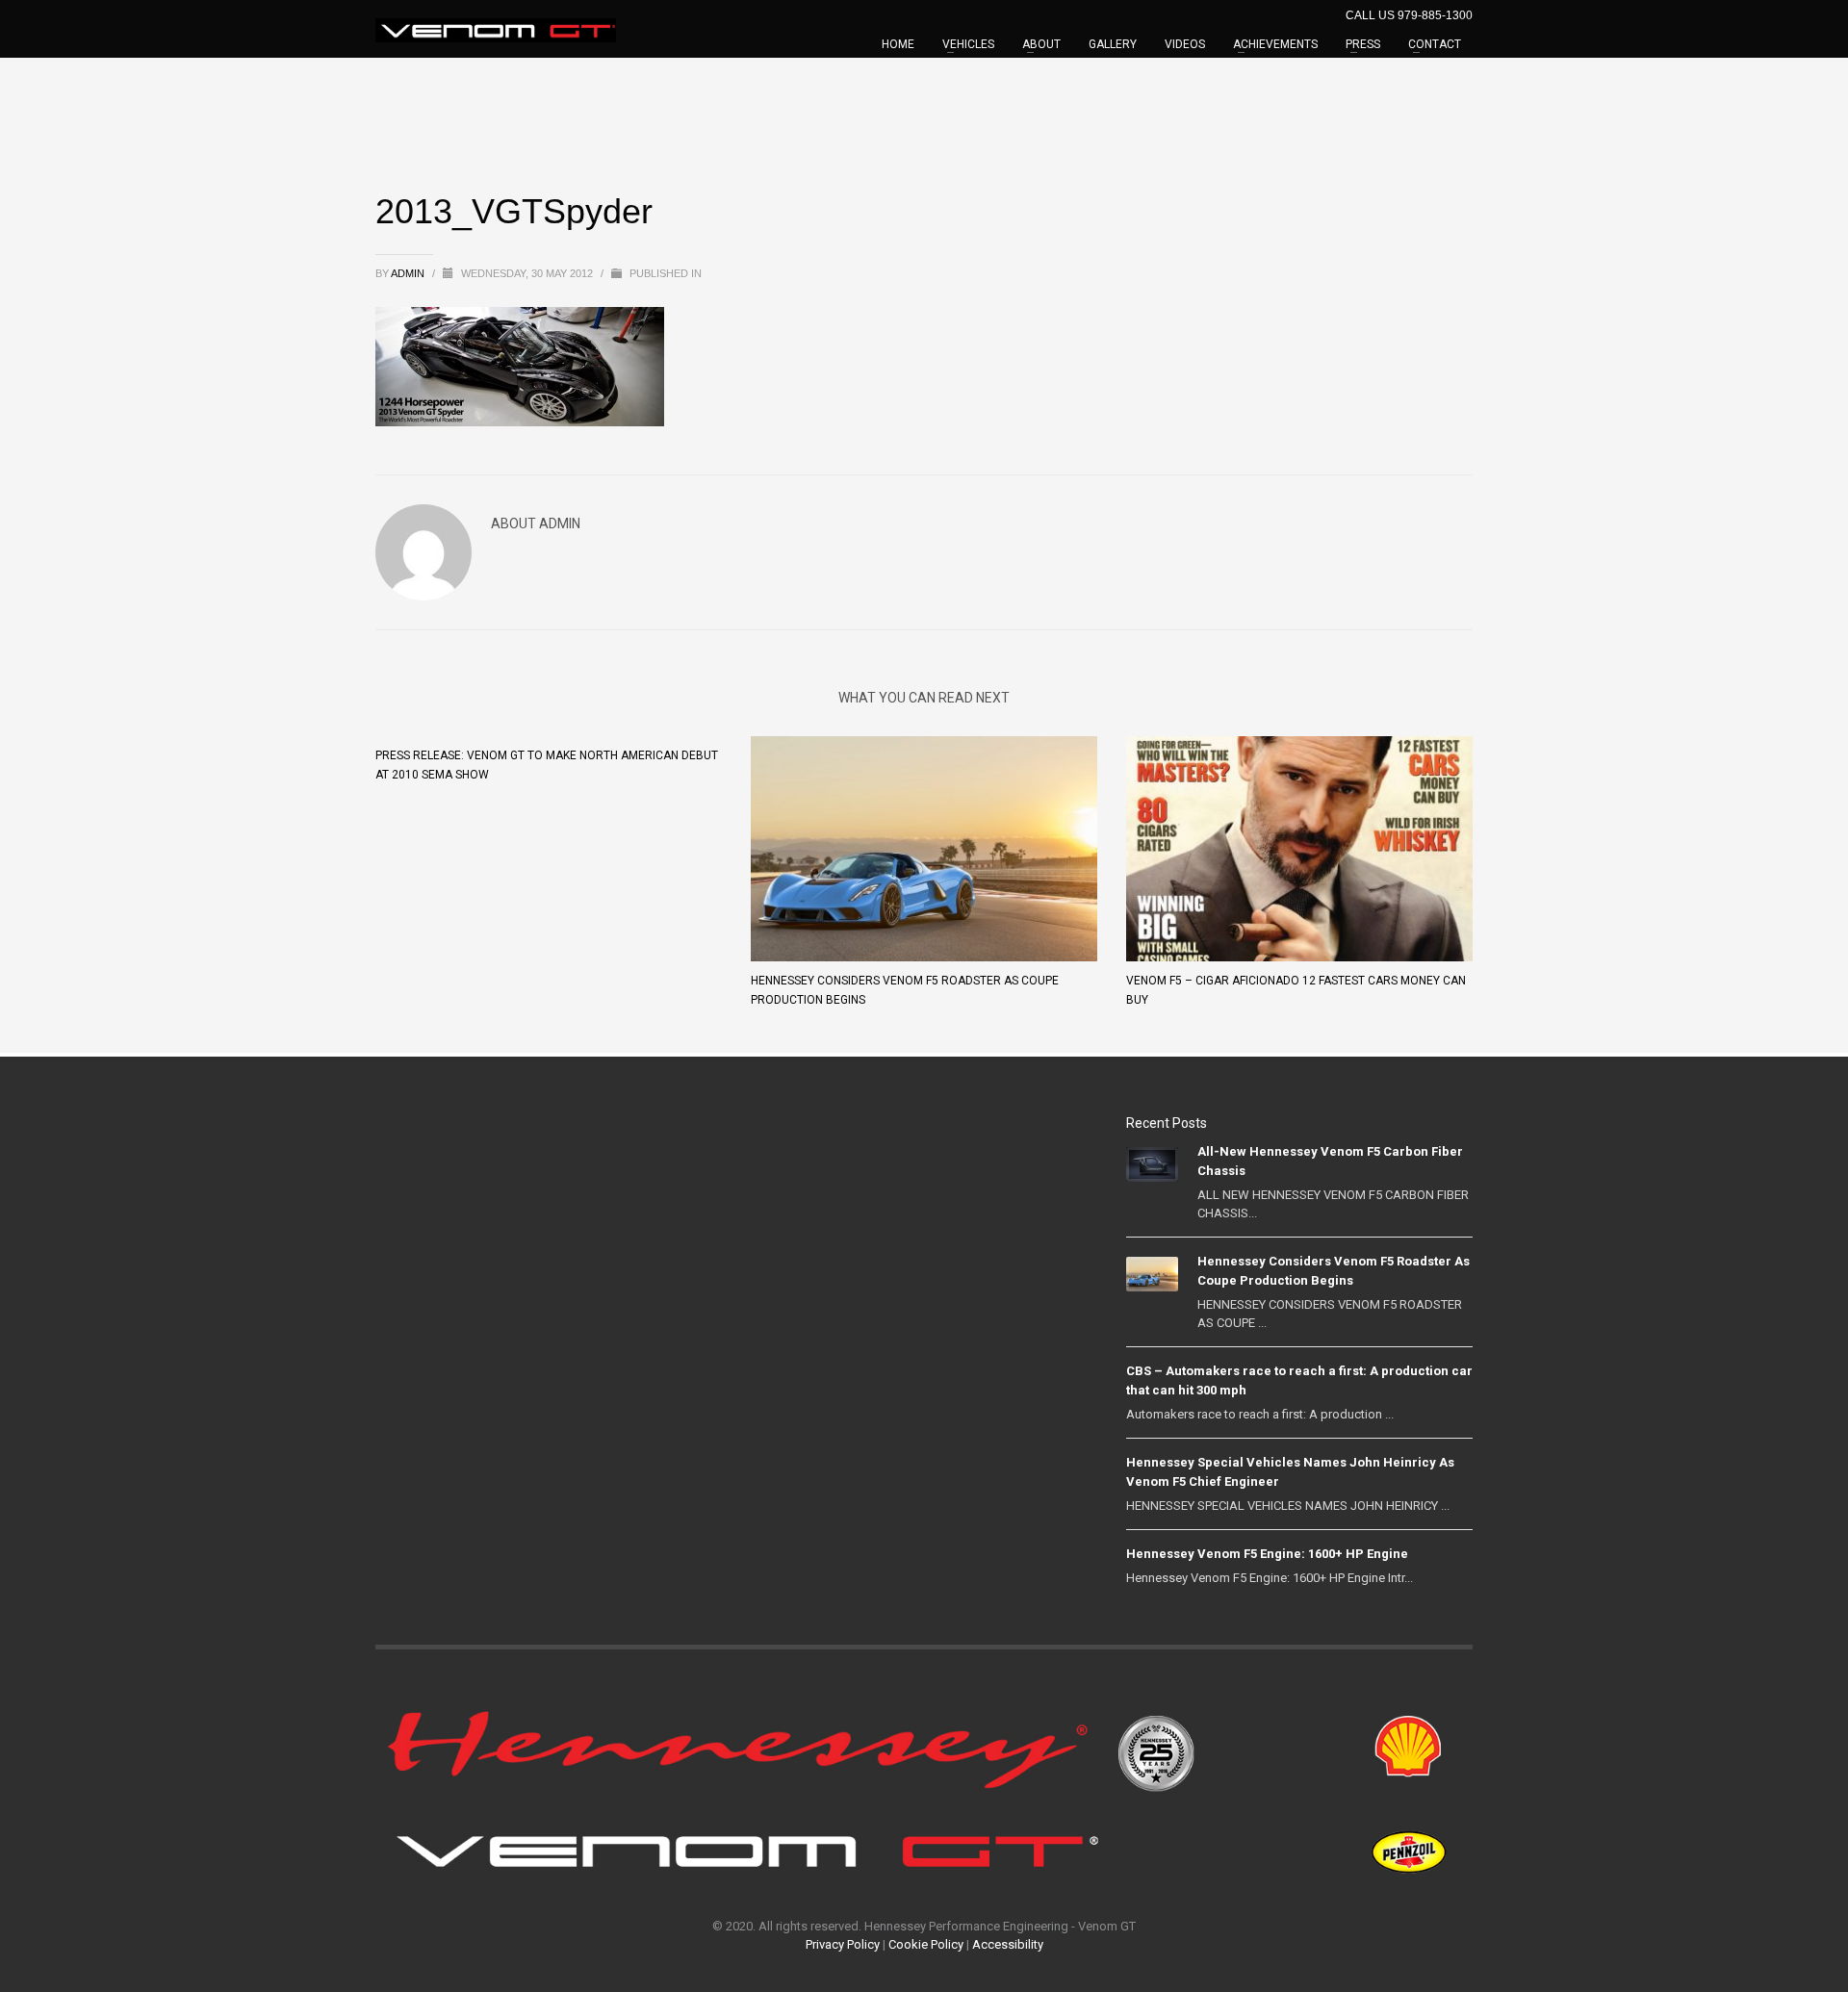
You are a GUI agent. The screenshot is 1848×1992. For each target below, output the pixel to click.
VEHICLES (968, 44)
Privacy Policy (843, 1944)
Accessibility (1008, 1944)
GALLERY (1113, 44)
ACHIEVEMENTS (1275, 44)
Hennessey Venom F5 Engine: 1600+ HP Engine (1267, 1554)
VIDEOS (1185, 44)
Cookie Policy (926, 1944)
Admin (409, 273)
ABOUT (1041, 44)
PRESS (1363, 44)
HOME (898, 44)
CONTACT (1435, 44)
